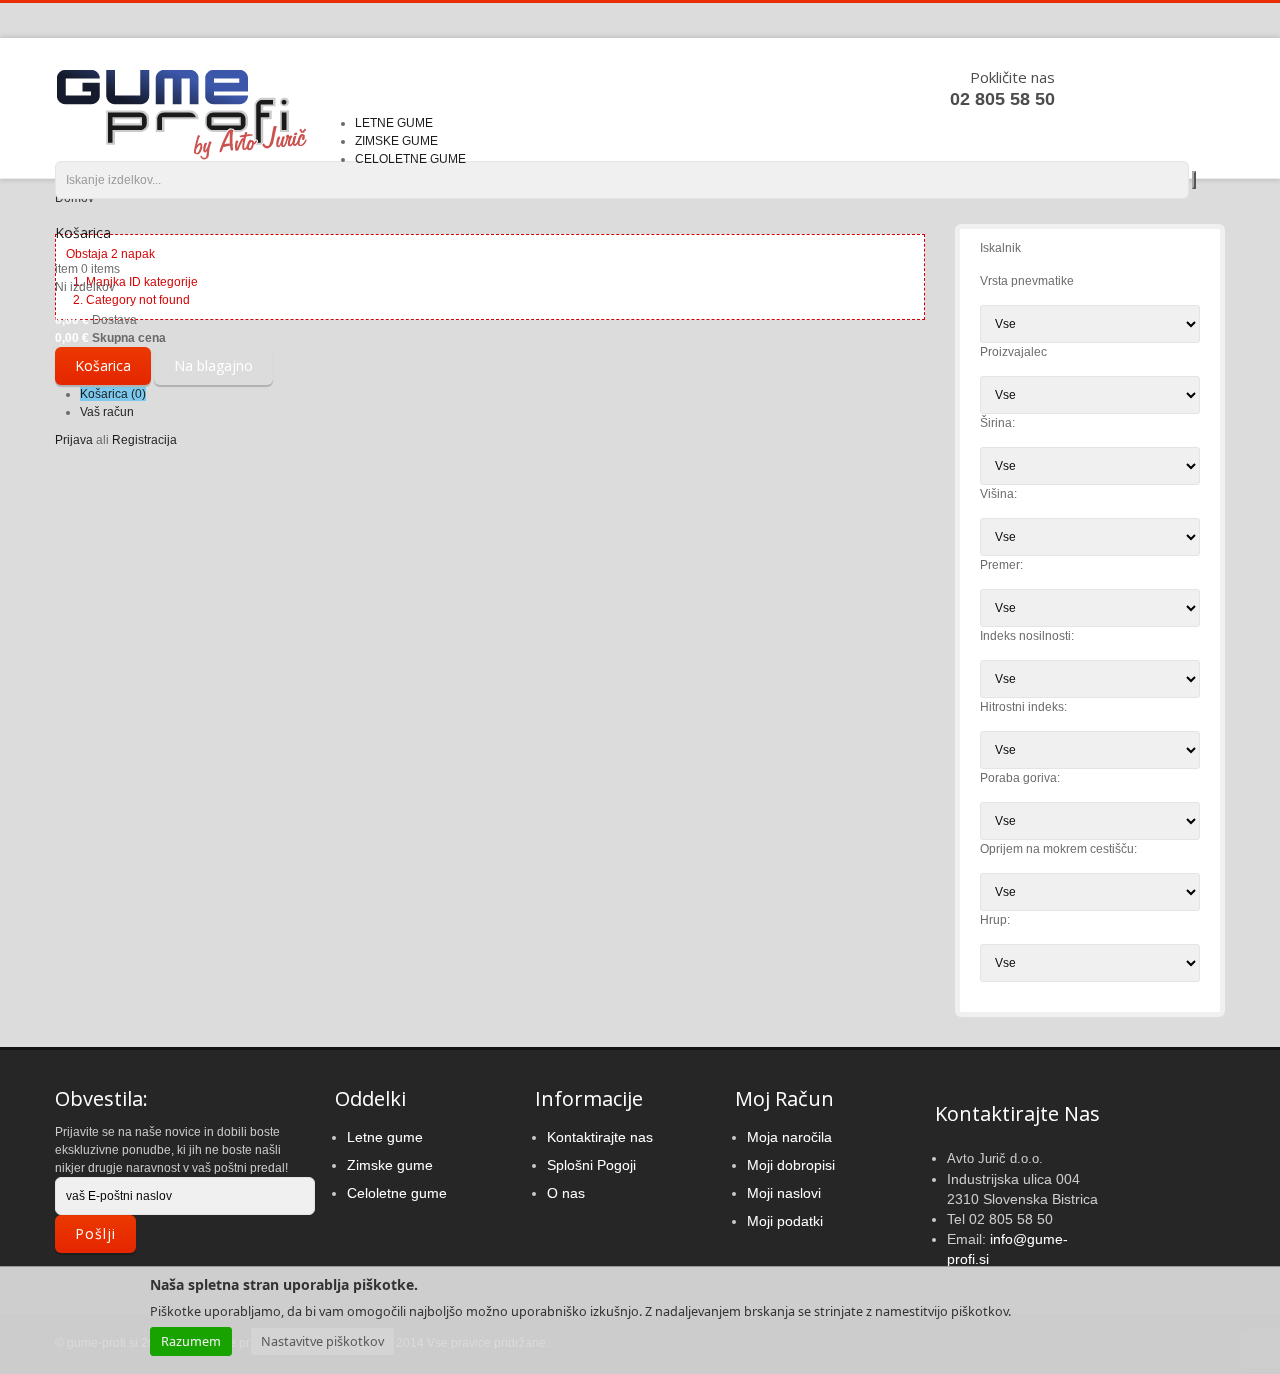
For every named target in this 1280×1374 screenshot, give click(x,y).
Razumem (191, 1341)
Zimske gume (390, 1165)
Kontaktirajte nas (600, 1137)
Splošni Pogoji (591, 1165)
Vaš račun (107, 412)
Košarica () (113, 394)
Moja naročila (789, 1137)
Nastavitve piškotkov (322, 1341)
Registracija (144, 440)
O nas (566, 1193)
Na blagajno (213, 365)
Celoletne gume (397, 1193)
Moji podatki (785, 1221)
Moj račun (784, 1098)
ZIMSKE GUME (396, 141)
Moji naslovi (784, 1193)
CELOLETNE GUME (410, 159)
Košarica (83, 232)
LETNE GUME (394, 123)
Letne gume (385, 1137)
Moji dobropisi (791, 1165)
